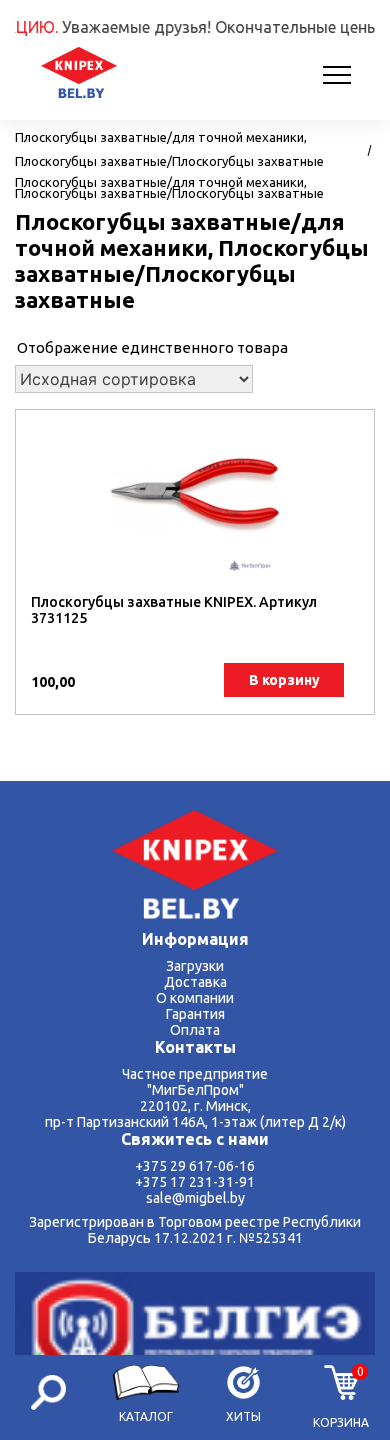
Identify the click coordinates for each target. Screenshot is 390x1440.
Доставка (195, 982)
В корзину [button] (284, 680)
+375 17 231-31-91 (195, 1182)
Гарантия (195, 1014)
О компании (195, 998)
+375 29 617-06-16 (195, 1166)
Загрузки (195, 966)
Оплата (195, 1030)
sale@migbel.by (195, 1198)
